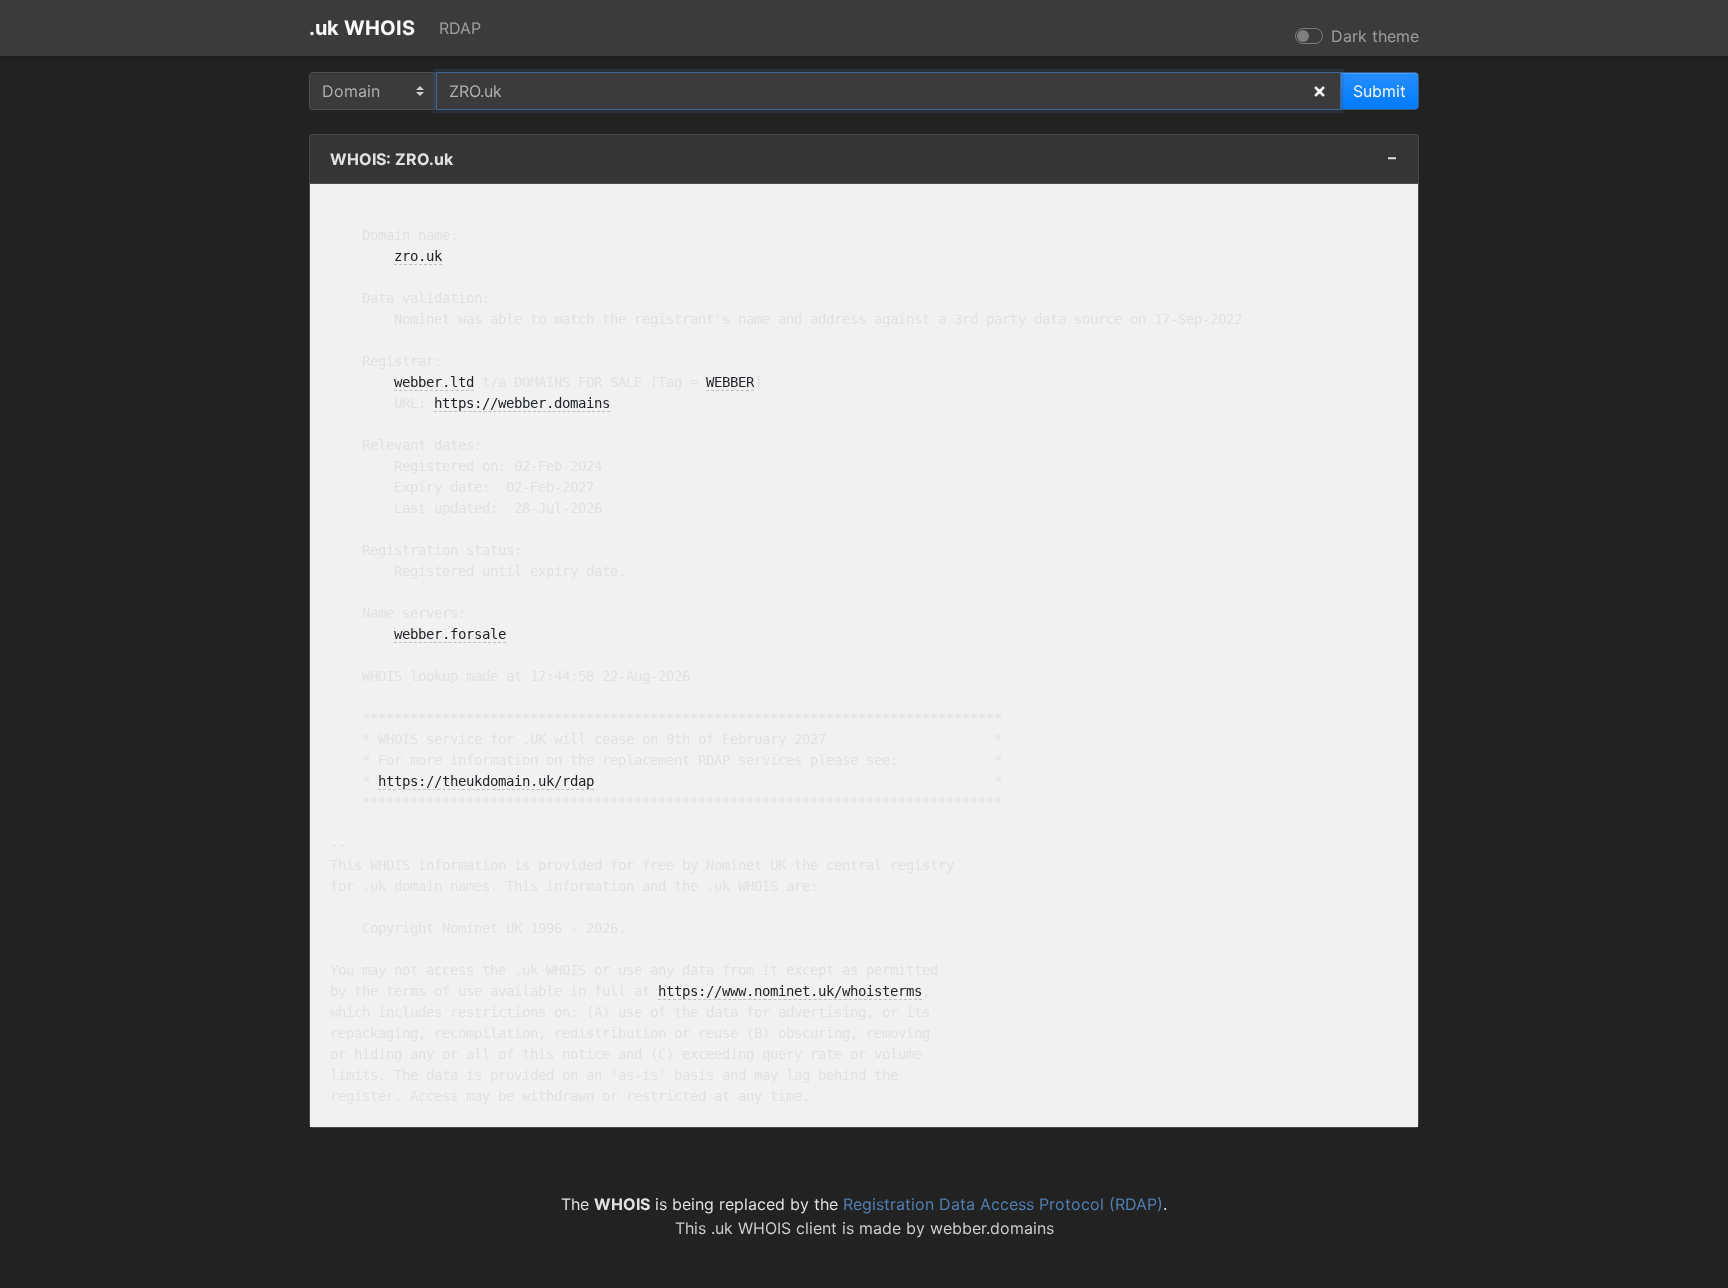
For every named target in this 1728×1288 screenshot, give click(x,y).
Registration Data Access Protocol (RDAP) (1003, 1204)
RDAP (460, 28)
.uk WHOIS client (774, 1228)
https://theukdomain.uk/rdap (486, 781)
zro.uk (418, 256)
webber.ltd (434, 382)
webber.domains (992, 1228)
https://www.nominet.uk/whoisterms (790, 991)
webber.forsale (450, 634)
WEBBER (730, 382)
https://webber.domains (522, 403)
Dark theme (1375, 36)
